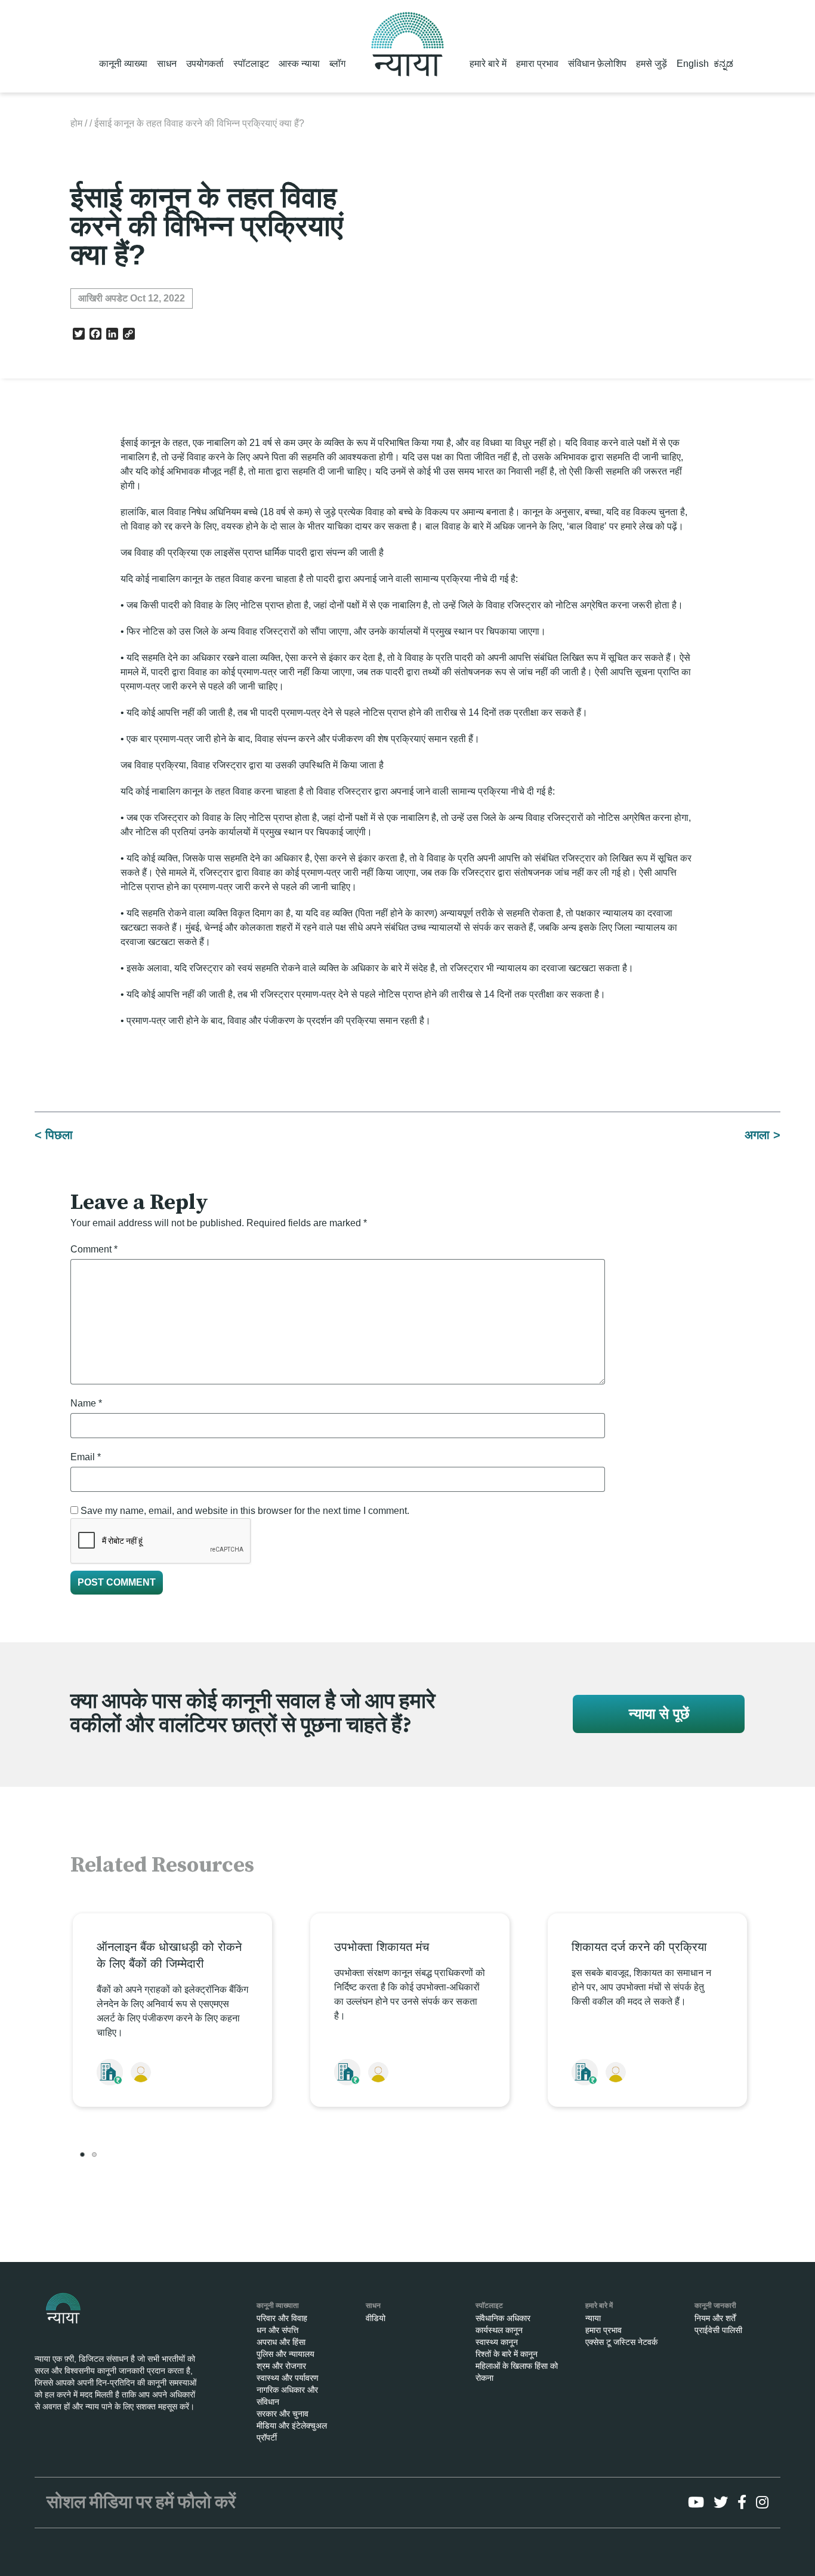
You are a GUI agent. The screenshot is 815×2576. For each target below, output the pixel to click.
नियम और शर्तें (715, 2318)
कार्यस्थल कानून (499, 2330)
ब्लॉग (337, 64)
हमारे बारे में (488, 64)
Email (86, 1457)
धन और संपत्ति (277, 2330)
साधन (167, 64)
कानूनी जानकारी (715, 2306)
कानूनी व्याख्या (123, 64)
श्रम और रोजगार (281, 2366)
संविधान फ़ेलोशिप (597, 64)
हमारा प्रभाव (537, 64)
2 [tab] (94, 2155)
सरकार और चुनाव (283, 2414)
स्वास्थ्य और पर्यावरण (288, 2378)
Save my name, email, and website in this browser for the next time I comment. (245, 1511)
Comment (94, 1249)
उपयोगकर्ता (205, 64)
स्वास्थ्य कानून (497, 2342)
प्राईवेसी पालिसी (718, 2330)
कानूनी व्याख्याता (278, 2306)
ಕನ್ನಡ (723, 64)
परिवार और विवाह (282, 2318)
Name (86, 1403)
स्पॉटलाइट (251, 64)
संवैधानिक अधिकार (503, 2318)
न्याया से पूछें (659, 1714)
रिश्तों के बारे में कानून (507, 2354)
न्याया (593, 2318)
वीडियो (376, 2318)
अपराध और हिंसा (281, 2342)
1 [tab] (82, 2155)
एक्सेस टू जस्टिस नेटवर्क (621, 2342)
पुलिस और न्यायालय (285, 2354)
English (693, 64)
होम (76, 123)
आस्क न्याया (299, 64)
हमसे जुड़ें (652, 64)
